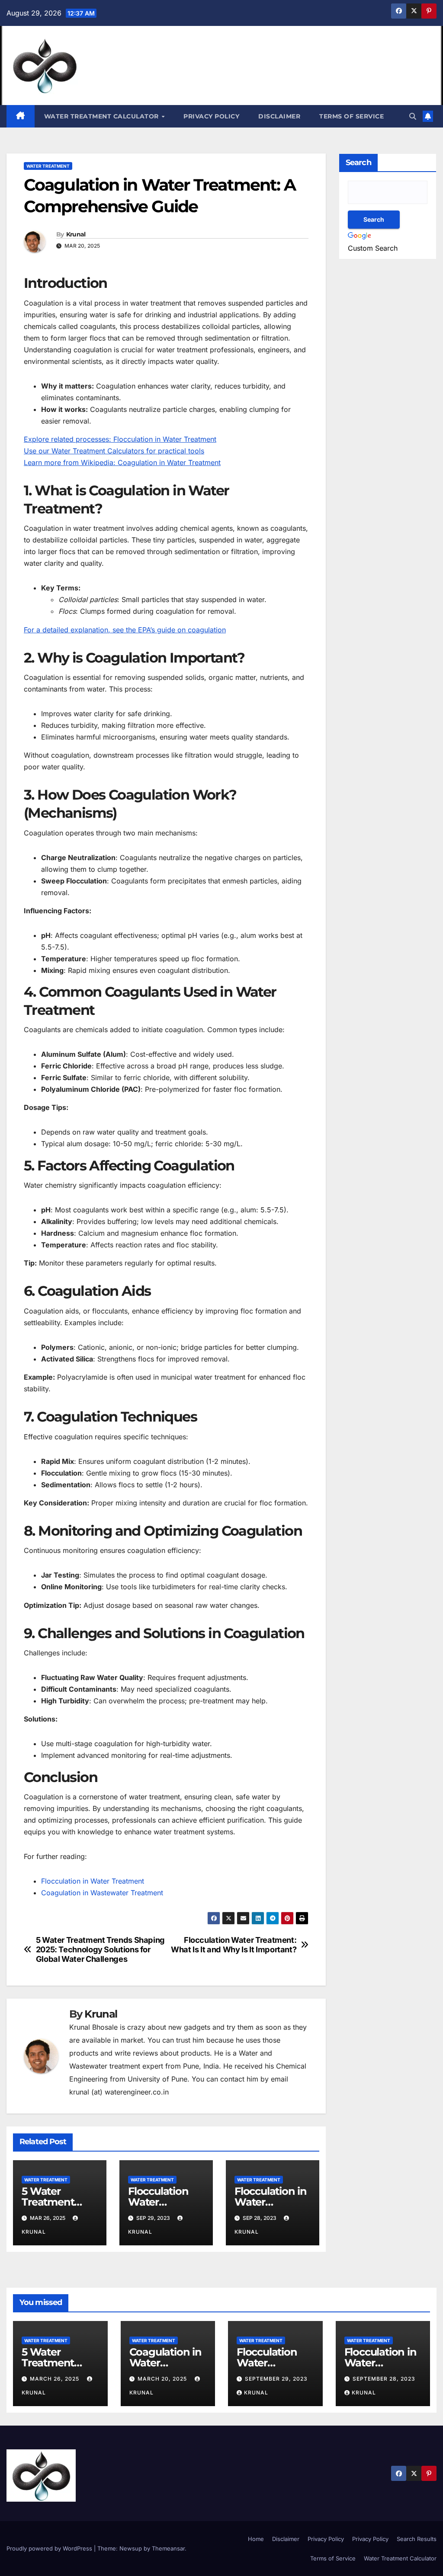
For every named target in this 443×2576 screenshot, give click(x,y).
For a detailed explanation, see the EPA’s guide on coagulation (125, 630)
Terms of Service (352, 116)
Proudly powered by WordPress (50, 2548)
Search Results (417, 2539)
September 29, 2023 (276, 2379)
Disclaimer (279, 116)
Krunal (76, 234)
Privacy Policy (211, 116)
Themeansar (168, 2548)
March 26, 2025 (55, 2379)
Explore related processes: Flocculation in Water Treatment (120, 439)
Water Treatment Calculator (103, 116)
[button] (413, 116)
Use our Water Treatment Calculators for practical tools (114, 451)
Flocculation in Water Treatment (93, 1881)
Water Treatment (48, 166)
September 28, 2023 (384, 2379)
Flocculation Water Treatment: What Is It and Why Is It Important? (234, 1945)
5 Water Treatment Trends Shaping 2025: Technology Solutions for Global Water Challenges (100, 1950)
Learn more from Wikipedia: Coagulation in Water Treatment (122, 462)
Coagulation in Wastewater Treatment (102, 1893)
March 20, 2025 (163, 2379)
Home (256, 2539)
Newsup (131, 2548)
